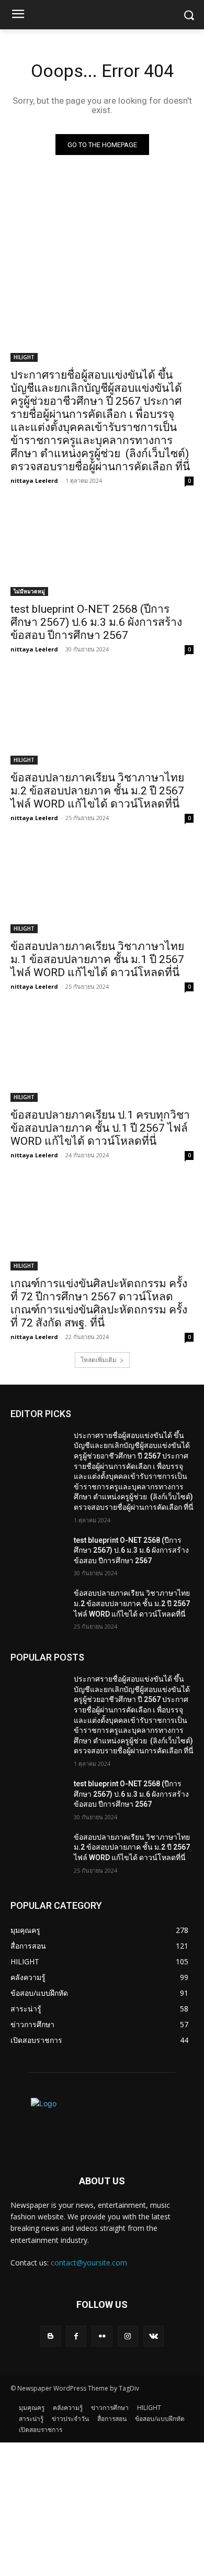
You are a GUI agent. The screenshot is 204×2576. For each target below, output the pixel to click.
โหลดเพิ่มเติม (99, 1360)
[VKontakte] (154, 2336)
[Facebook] (76, 2336)
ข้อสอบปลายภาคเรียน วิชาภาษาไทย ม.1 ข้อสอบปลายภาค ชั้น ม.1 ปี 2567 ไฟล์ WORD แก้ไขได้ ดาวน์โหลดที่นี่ (97, 959)
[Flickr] (102, 2336)
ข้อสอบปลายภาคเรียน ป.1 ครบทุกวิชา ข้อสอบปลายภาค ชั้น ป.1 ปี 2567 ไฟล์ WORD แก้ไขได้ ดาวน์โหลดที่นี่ (100, 1128)
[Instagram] (128, 2336)
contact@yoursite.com (89, 2263)
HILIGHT (24, 357)
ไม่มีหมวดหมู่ (29, 591)
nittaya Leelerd (34, 480)
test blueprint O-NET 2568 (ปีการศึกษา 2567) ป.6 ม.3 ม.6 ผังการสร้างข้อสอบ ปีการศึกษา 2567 (96, 622)
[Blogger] (50, 2336)
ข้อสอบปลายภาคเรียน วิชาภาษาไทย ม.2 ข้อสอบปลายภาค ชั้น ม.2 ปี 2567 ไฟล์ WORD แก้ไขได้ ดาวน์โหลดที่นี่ (97, 791)
